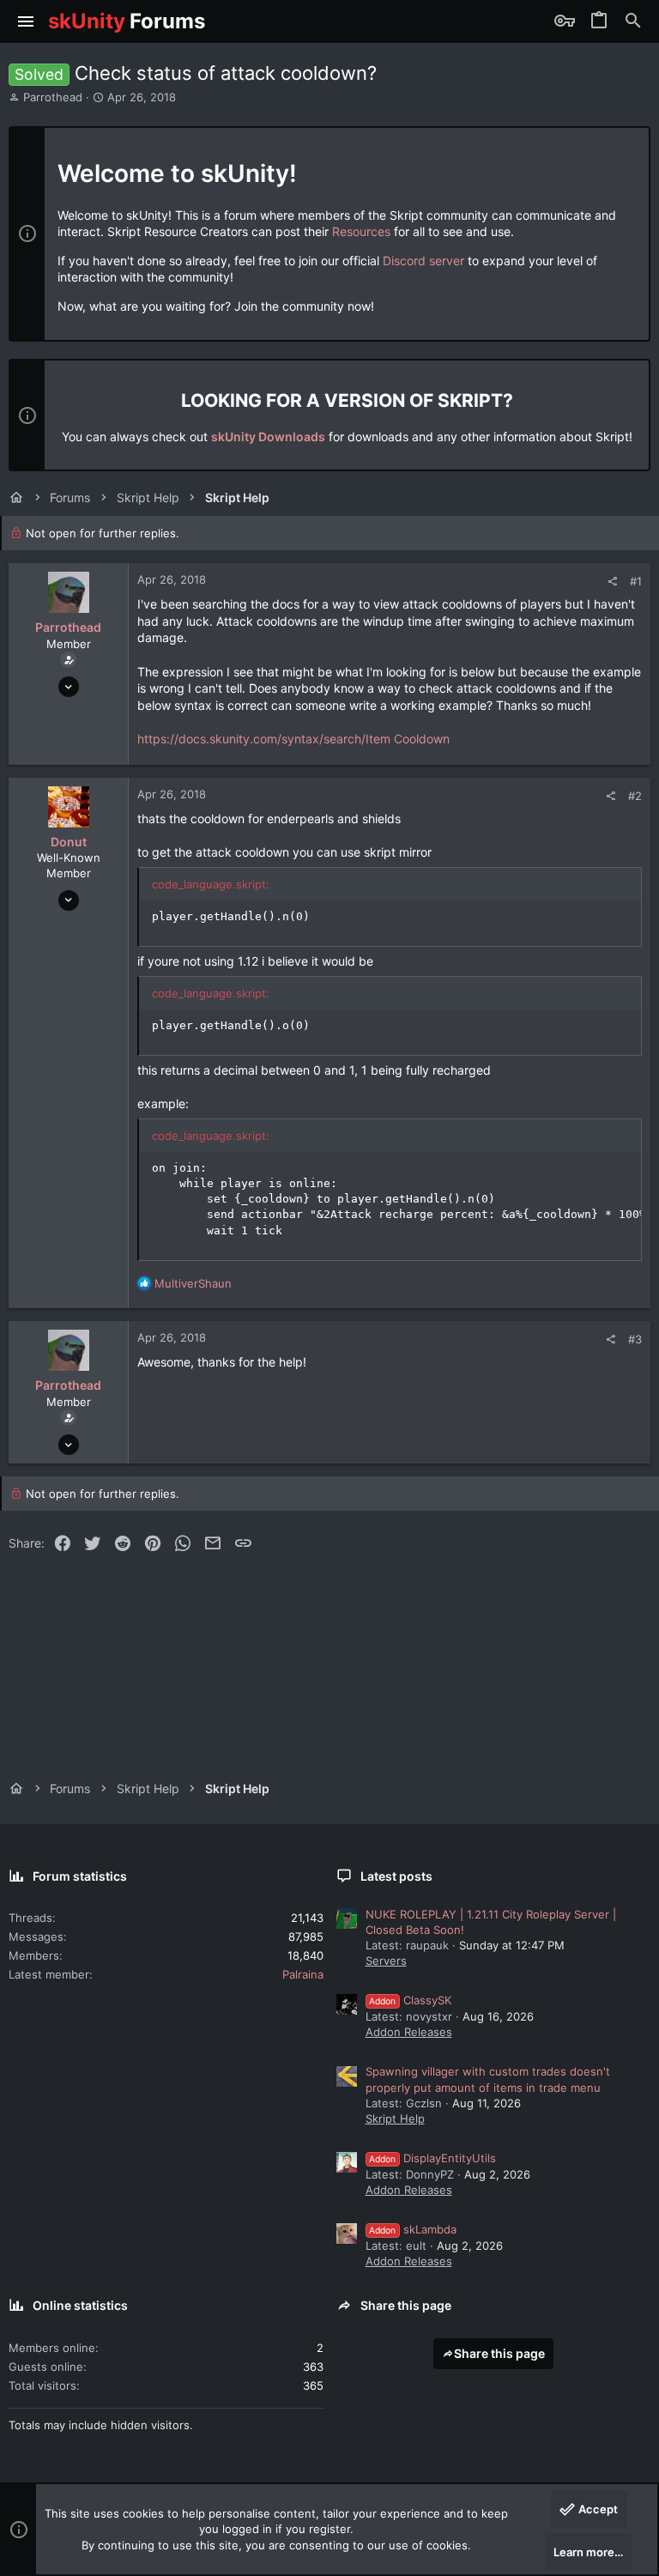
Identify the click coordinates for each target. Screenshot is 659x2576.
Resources (361, 231)
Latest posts (396, 1876)
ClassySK (410, 2000)
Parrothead (53, 97)
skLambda (413, 2229)
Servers (386, 1961)
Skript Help (395, 2118)
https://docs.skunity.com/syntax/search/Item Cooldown (293, 739)
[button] (26, 21)
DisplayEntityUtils (432, 2158)
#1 (636, 581)
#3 (635, 1339)
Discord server (423, 261)
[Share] (612, 582)
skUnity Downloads (268, 436)
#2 (635, 796)
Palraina (303, 1974)
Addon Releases (409, 2032)
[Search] (633, 21)
